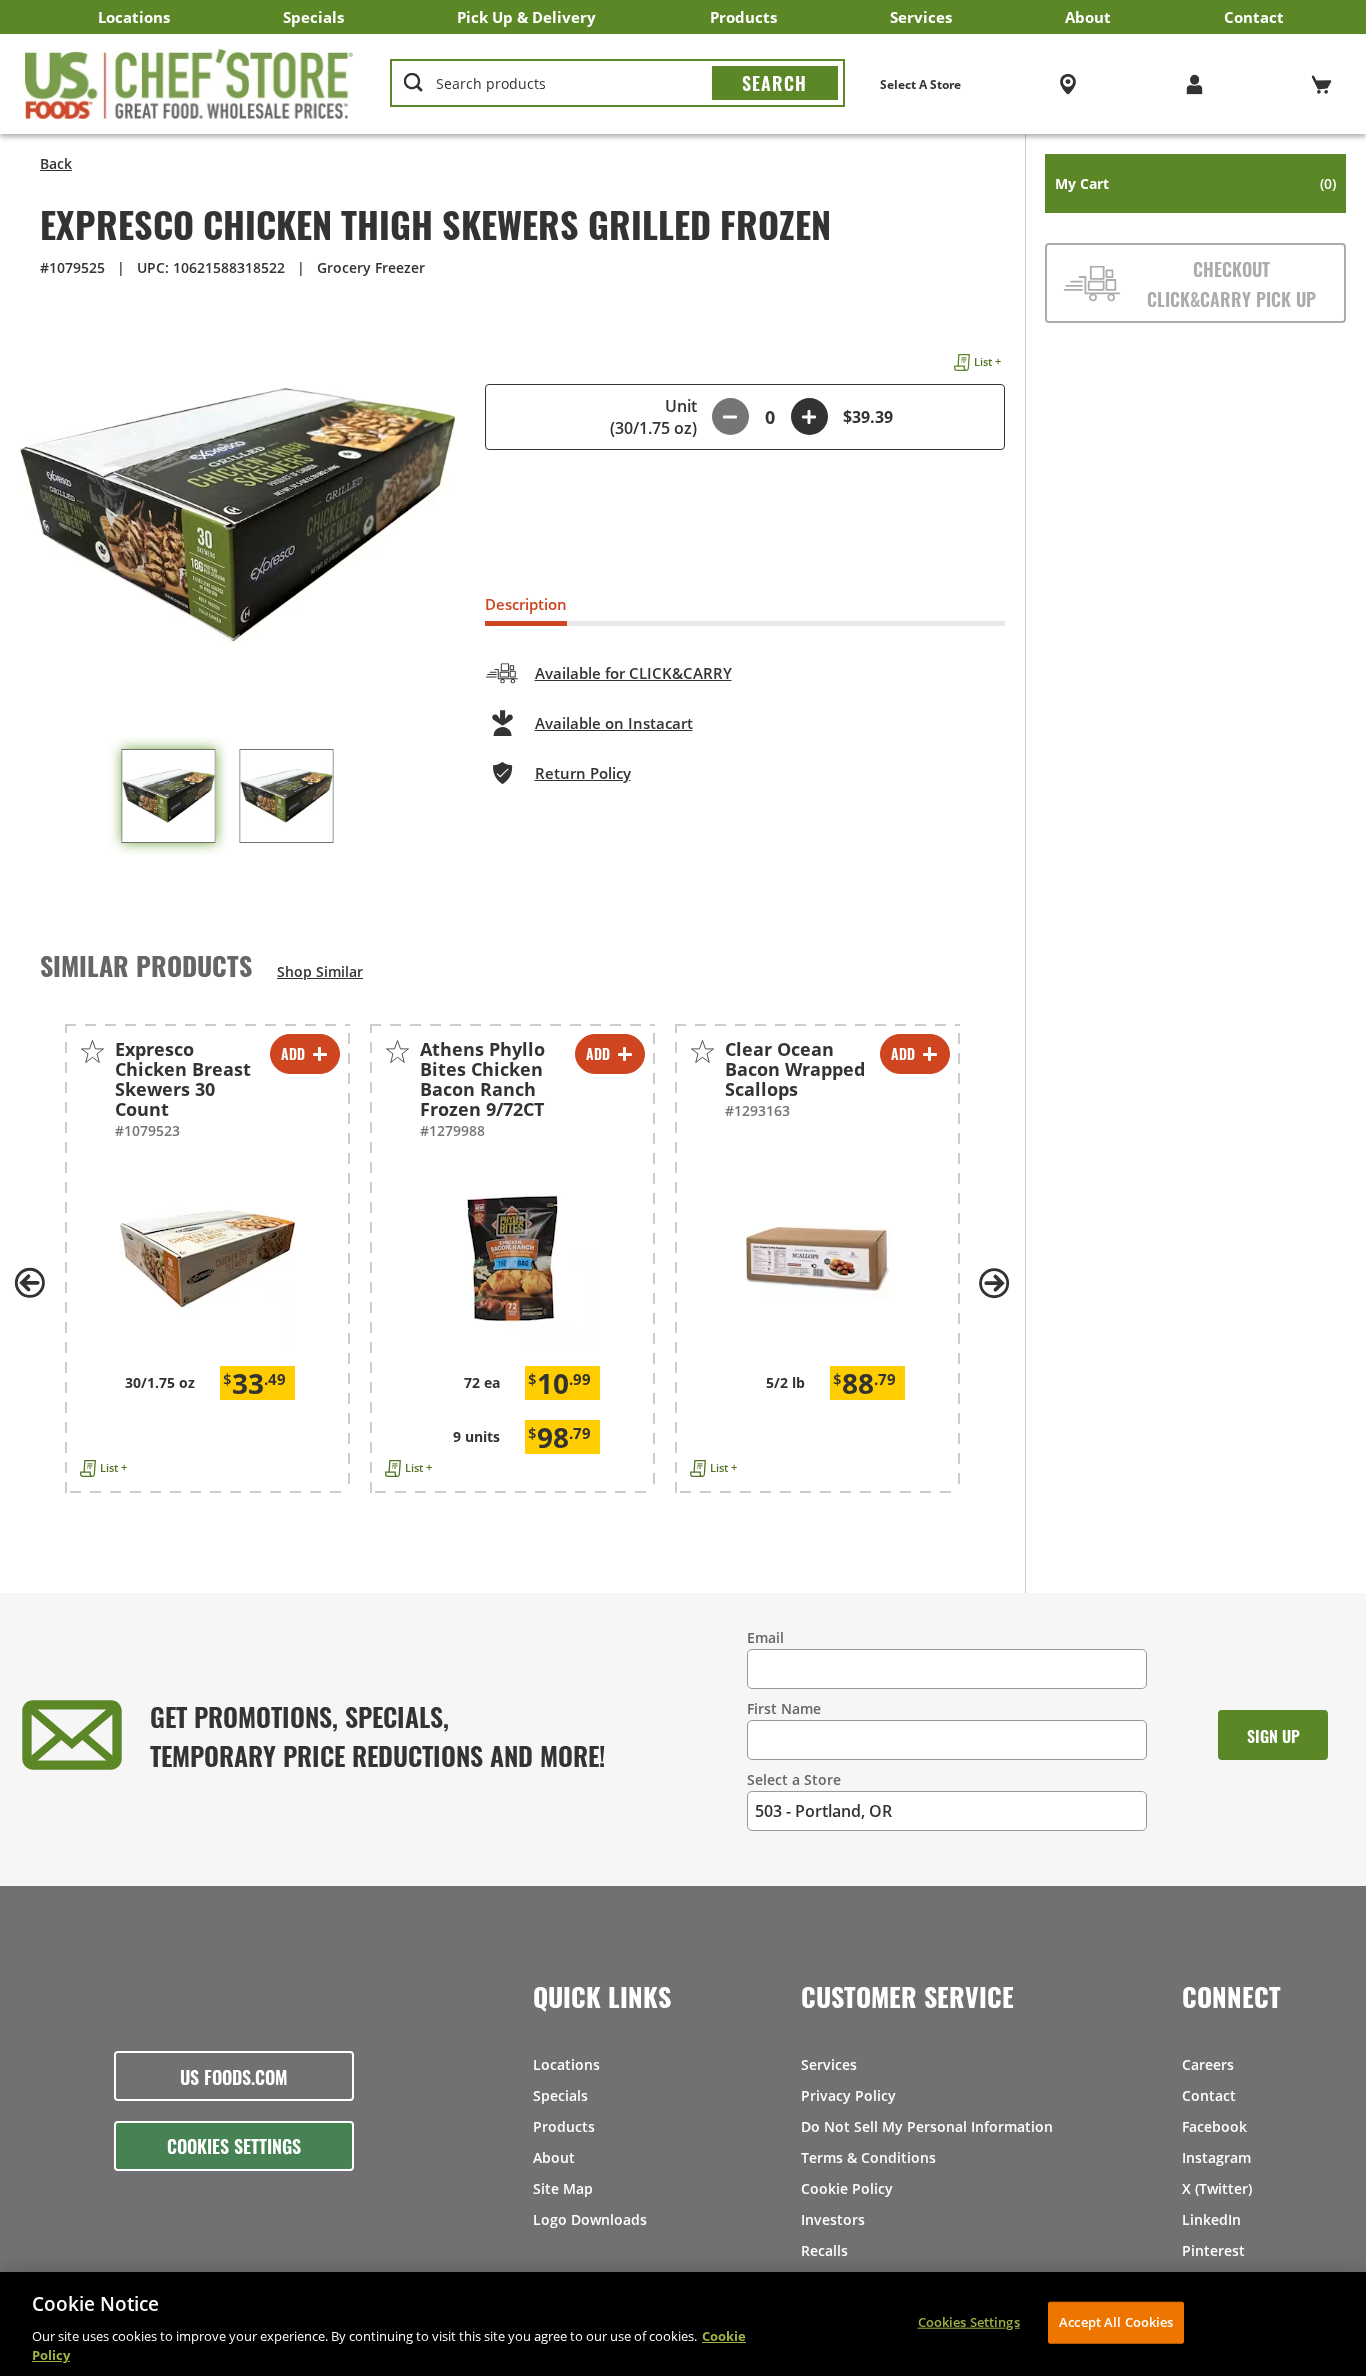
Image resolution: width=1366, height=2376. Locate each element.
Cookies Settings (234, 2145)
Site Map (563, 2188)
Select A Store (920, 84)
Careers (1208, 2064)
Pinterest (1213, 2250)
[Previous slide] (30, 1283)
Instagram (1216, 2157)
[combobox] (617, 84)
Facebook (1214, 2126)
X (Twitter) (1217, 2188)
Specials (313, 17)
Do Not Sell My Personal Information (927, 2126)
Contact (1254, 17)
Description (526, 604)
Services (921, 17)
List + (987, 361)
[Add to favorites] (92, 1051)
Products (743, 17)
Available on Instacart (614, 723)
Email (765, 1637)
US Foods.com (234, 2076)
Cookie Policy (847, 2188)
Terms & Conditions (868, 2157)
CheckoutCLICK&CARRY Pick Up (1231, 283)
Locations (134, 17)
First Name (784, 1708)
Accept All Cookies (1116, 2322)
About (1088, 17)
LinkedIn (1211, 2219)
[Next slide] (995, 1283)
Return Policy (583, 773)
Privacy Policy (848, 2095)
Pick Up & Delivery (526, 17)
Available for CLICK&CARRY (633, 673)
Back (56, 163)
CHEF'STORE (189, 84)
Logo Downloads (590, 2219)
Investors (833, 2219)
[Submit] (775, 83)
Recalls (824, 2250)
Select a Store (794, 1779)
